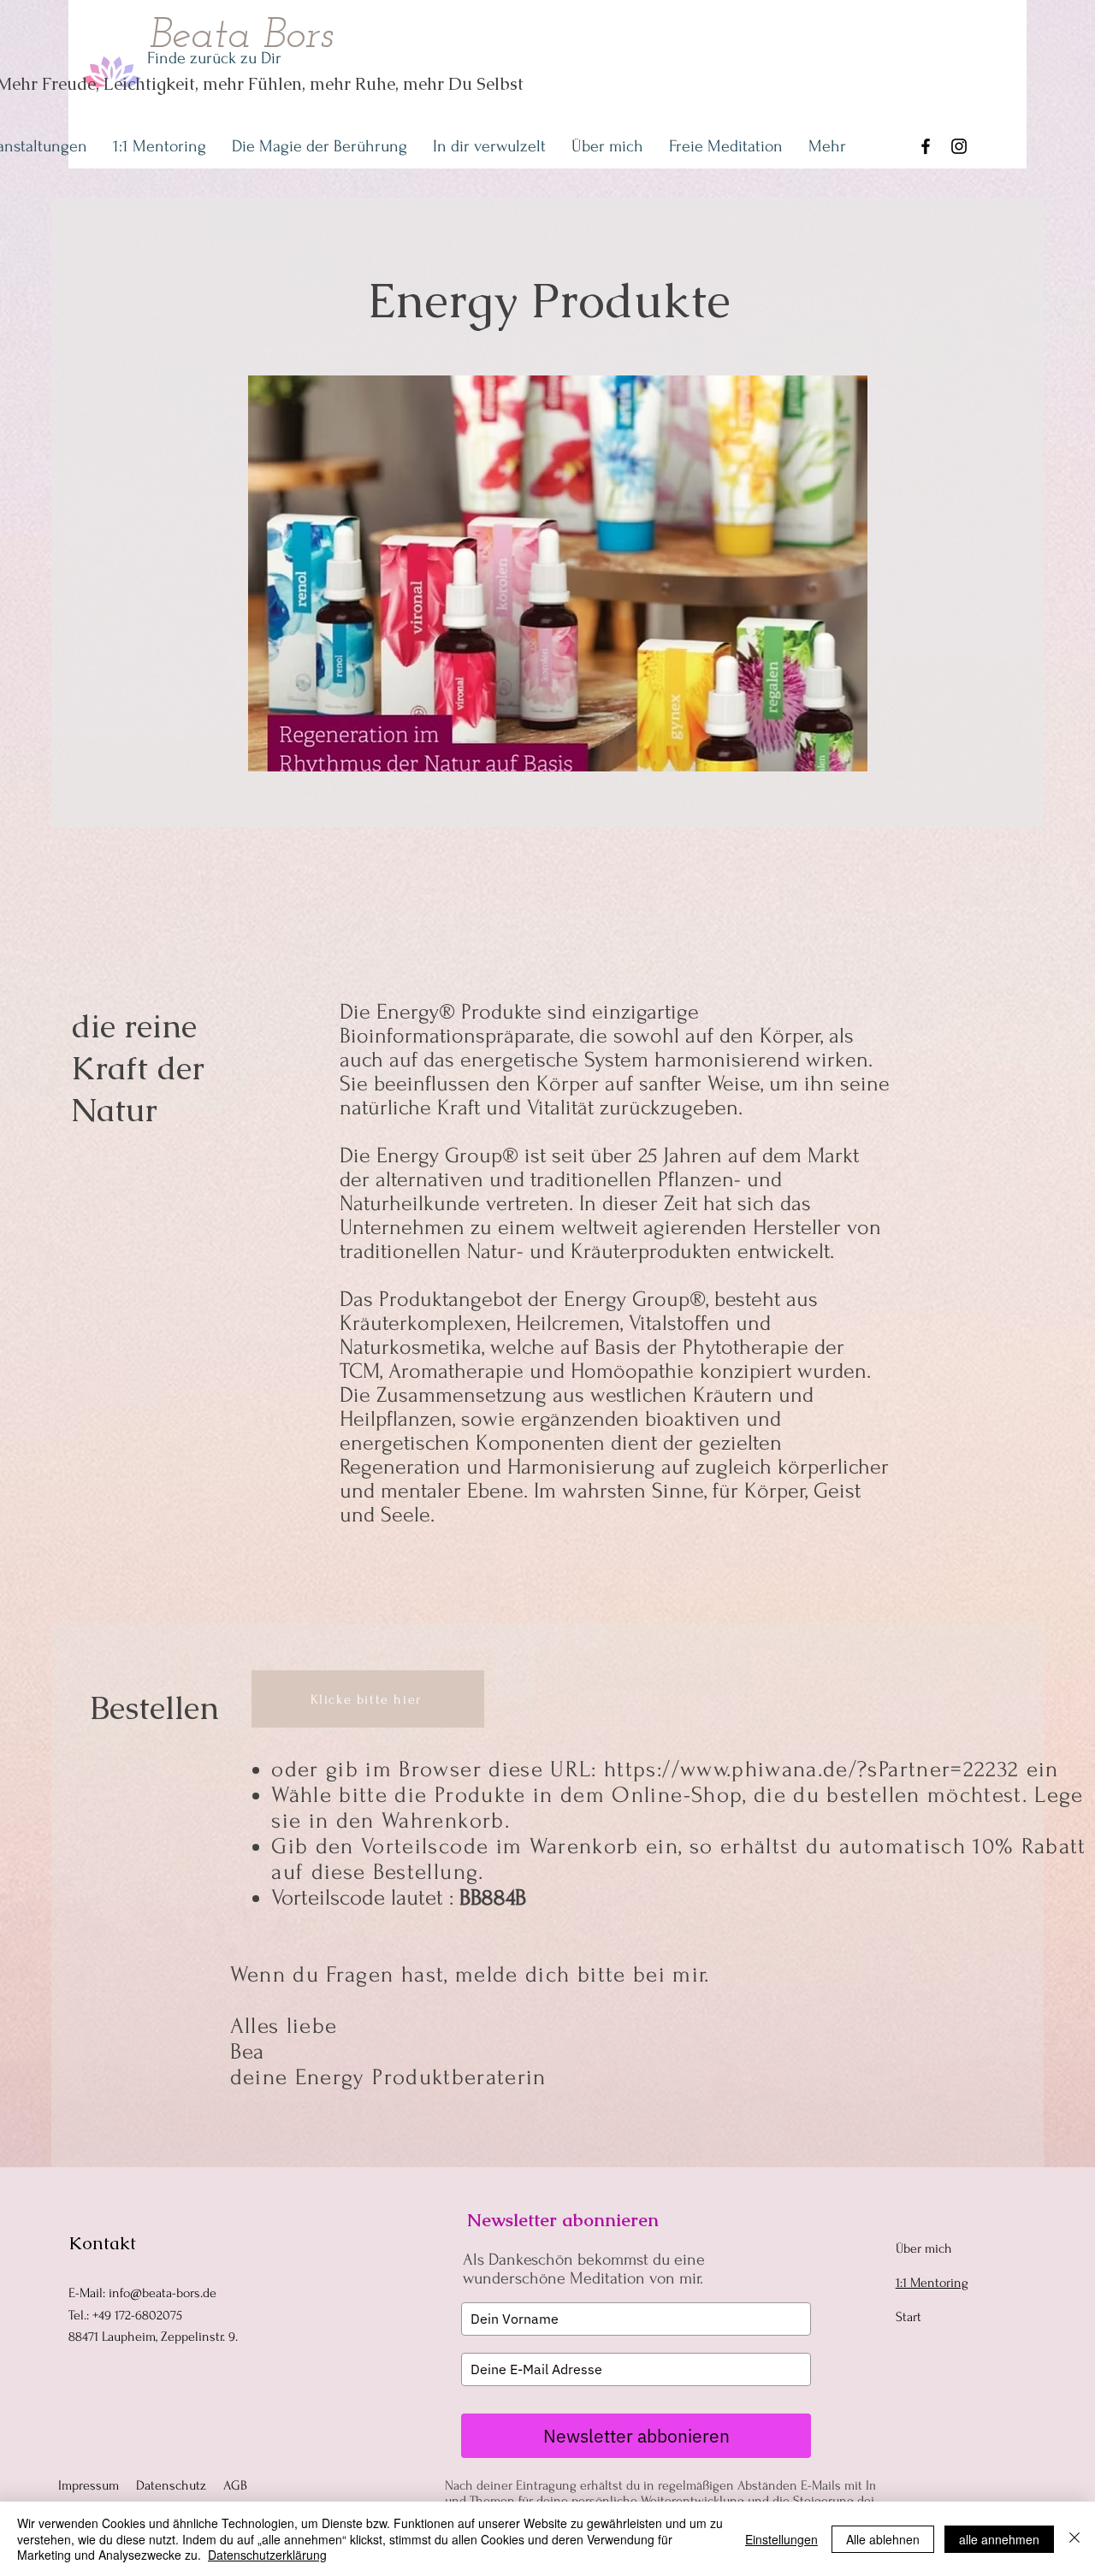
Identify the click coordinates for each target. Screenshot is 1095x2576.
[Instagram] (959, 146)
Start (909, 2317)
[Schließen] (1074, 2539)
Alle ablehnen (883, 2539)
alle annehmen (999, 2539)
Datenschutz (171, 2485)
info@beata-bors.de (163, 2293)
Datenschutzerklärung (267, 2555)
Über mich (924, 2248)
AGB (235, 2485)
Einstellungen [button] (781, 2539)
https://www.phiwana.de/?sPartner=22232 (811, 1770)
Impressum (89, 2485)
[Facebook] (926, 146)
